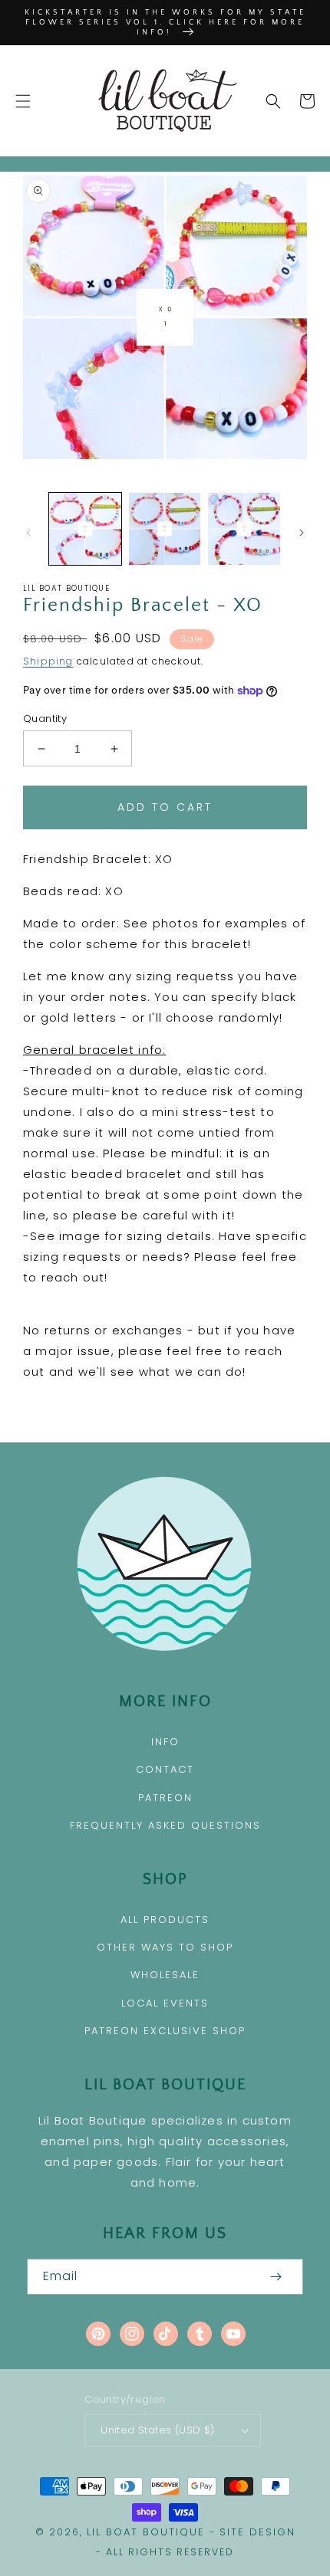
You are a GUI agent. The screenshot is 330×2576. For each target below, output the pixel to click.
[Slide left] (28, 533)
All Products (165, 1920)
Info (165, 1742)
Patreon (165, 1798)
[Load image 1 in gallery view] (85, 529)
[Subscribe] (276, 2277)
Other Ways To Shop (165, 1947)
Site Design (257, 2532)
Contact (165, 1769)
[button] (23, 101)
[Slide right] (302, 533)
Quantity (45, 719)
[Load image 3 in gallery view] (244, 529)
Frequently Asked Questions (165, 1825)
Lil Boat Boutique (146, 2532)
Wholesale (165, 1975)
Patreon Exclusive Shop (165, 2031)
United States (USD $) (157, 2430)
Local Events (165, 2003)
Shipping (48, 661)
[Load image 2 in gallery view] (165, 529)
